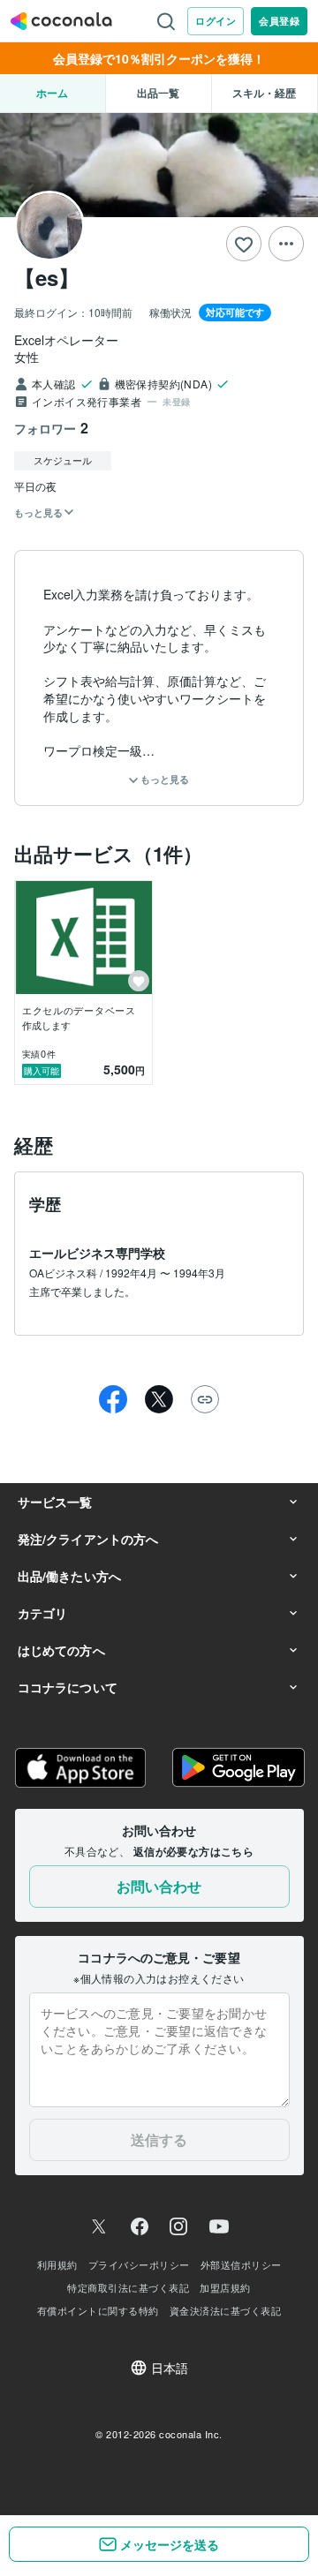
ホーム (52, 93)
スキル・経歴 (264, 93)
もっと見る (163, 779)
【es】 (47, 277)
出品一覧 (158, 93)
